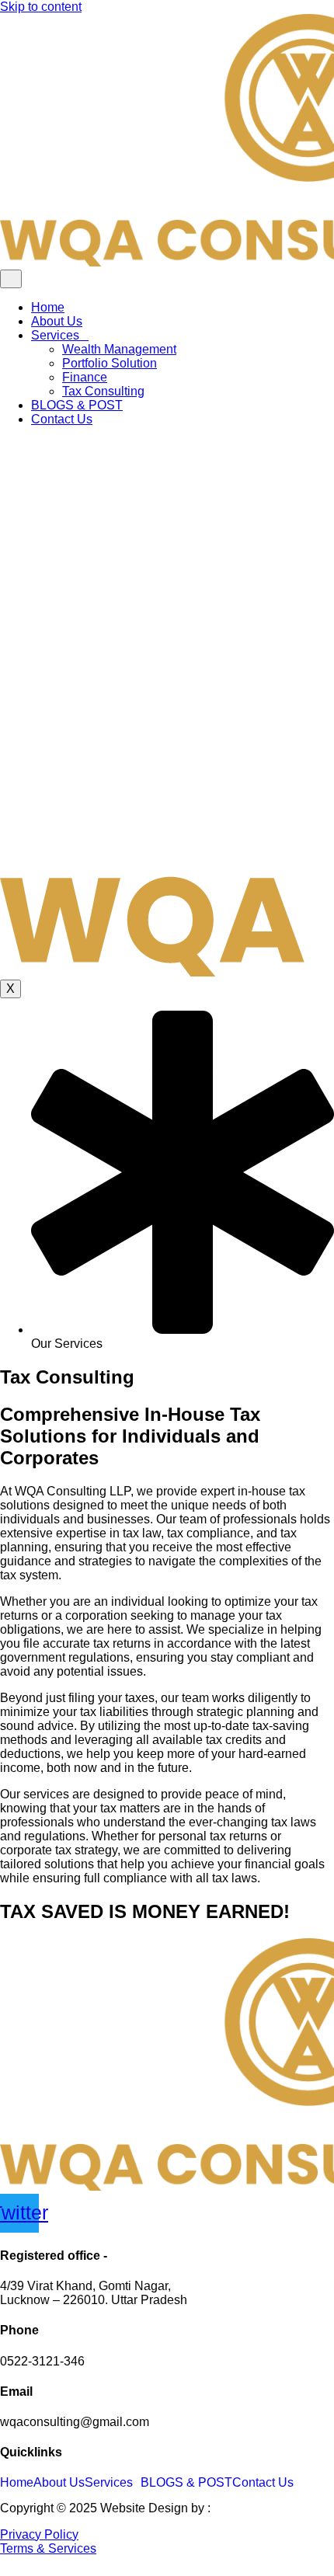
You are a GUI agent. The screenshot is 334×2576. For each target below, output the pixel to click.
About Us (57, 321)
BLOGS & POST (77, 405)
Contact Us (62, 419)
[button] (113, 2483)
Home (48, 307)
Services (55, 335)
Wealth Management (119, 349)
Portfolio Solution (110, 363)
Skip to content (41, 7)
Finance (85, 377)
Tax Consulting (103, 391)
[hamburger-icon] (11, 279)
